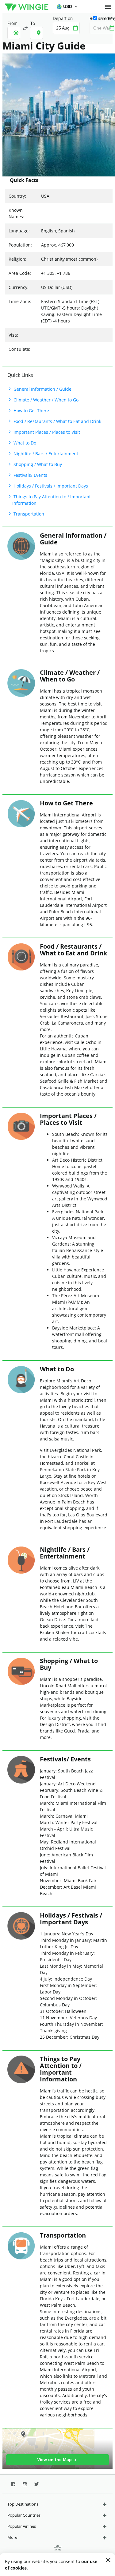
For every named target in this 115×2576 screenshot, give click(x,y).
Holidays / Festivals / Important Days (50, 486)
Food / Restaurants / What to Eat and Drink (57, 421)
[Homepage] (27, 7)
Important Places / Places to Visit (46, 432)
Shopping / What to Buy (37, 464)
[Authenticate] (108, 7)
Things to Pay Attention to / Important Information (52, 500)
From (12, 23)
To (33, 23)
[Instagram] (25, 2484)
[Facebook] (13, 2484)
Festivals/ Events (30, 475)
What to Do (24, 443)
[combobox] (14, 33)
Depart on (63, 18)
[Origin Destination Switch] (25, 28)
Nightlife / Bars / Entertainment (45, 454)
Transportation (28, 514)
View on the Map (55, 2459)
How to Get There (31, 411)
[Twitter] (37, 2484)
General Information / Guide (42, 389)
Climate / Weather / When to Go (45, 400)
